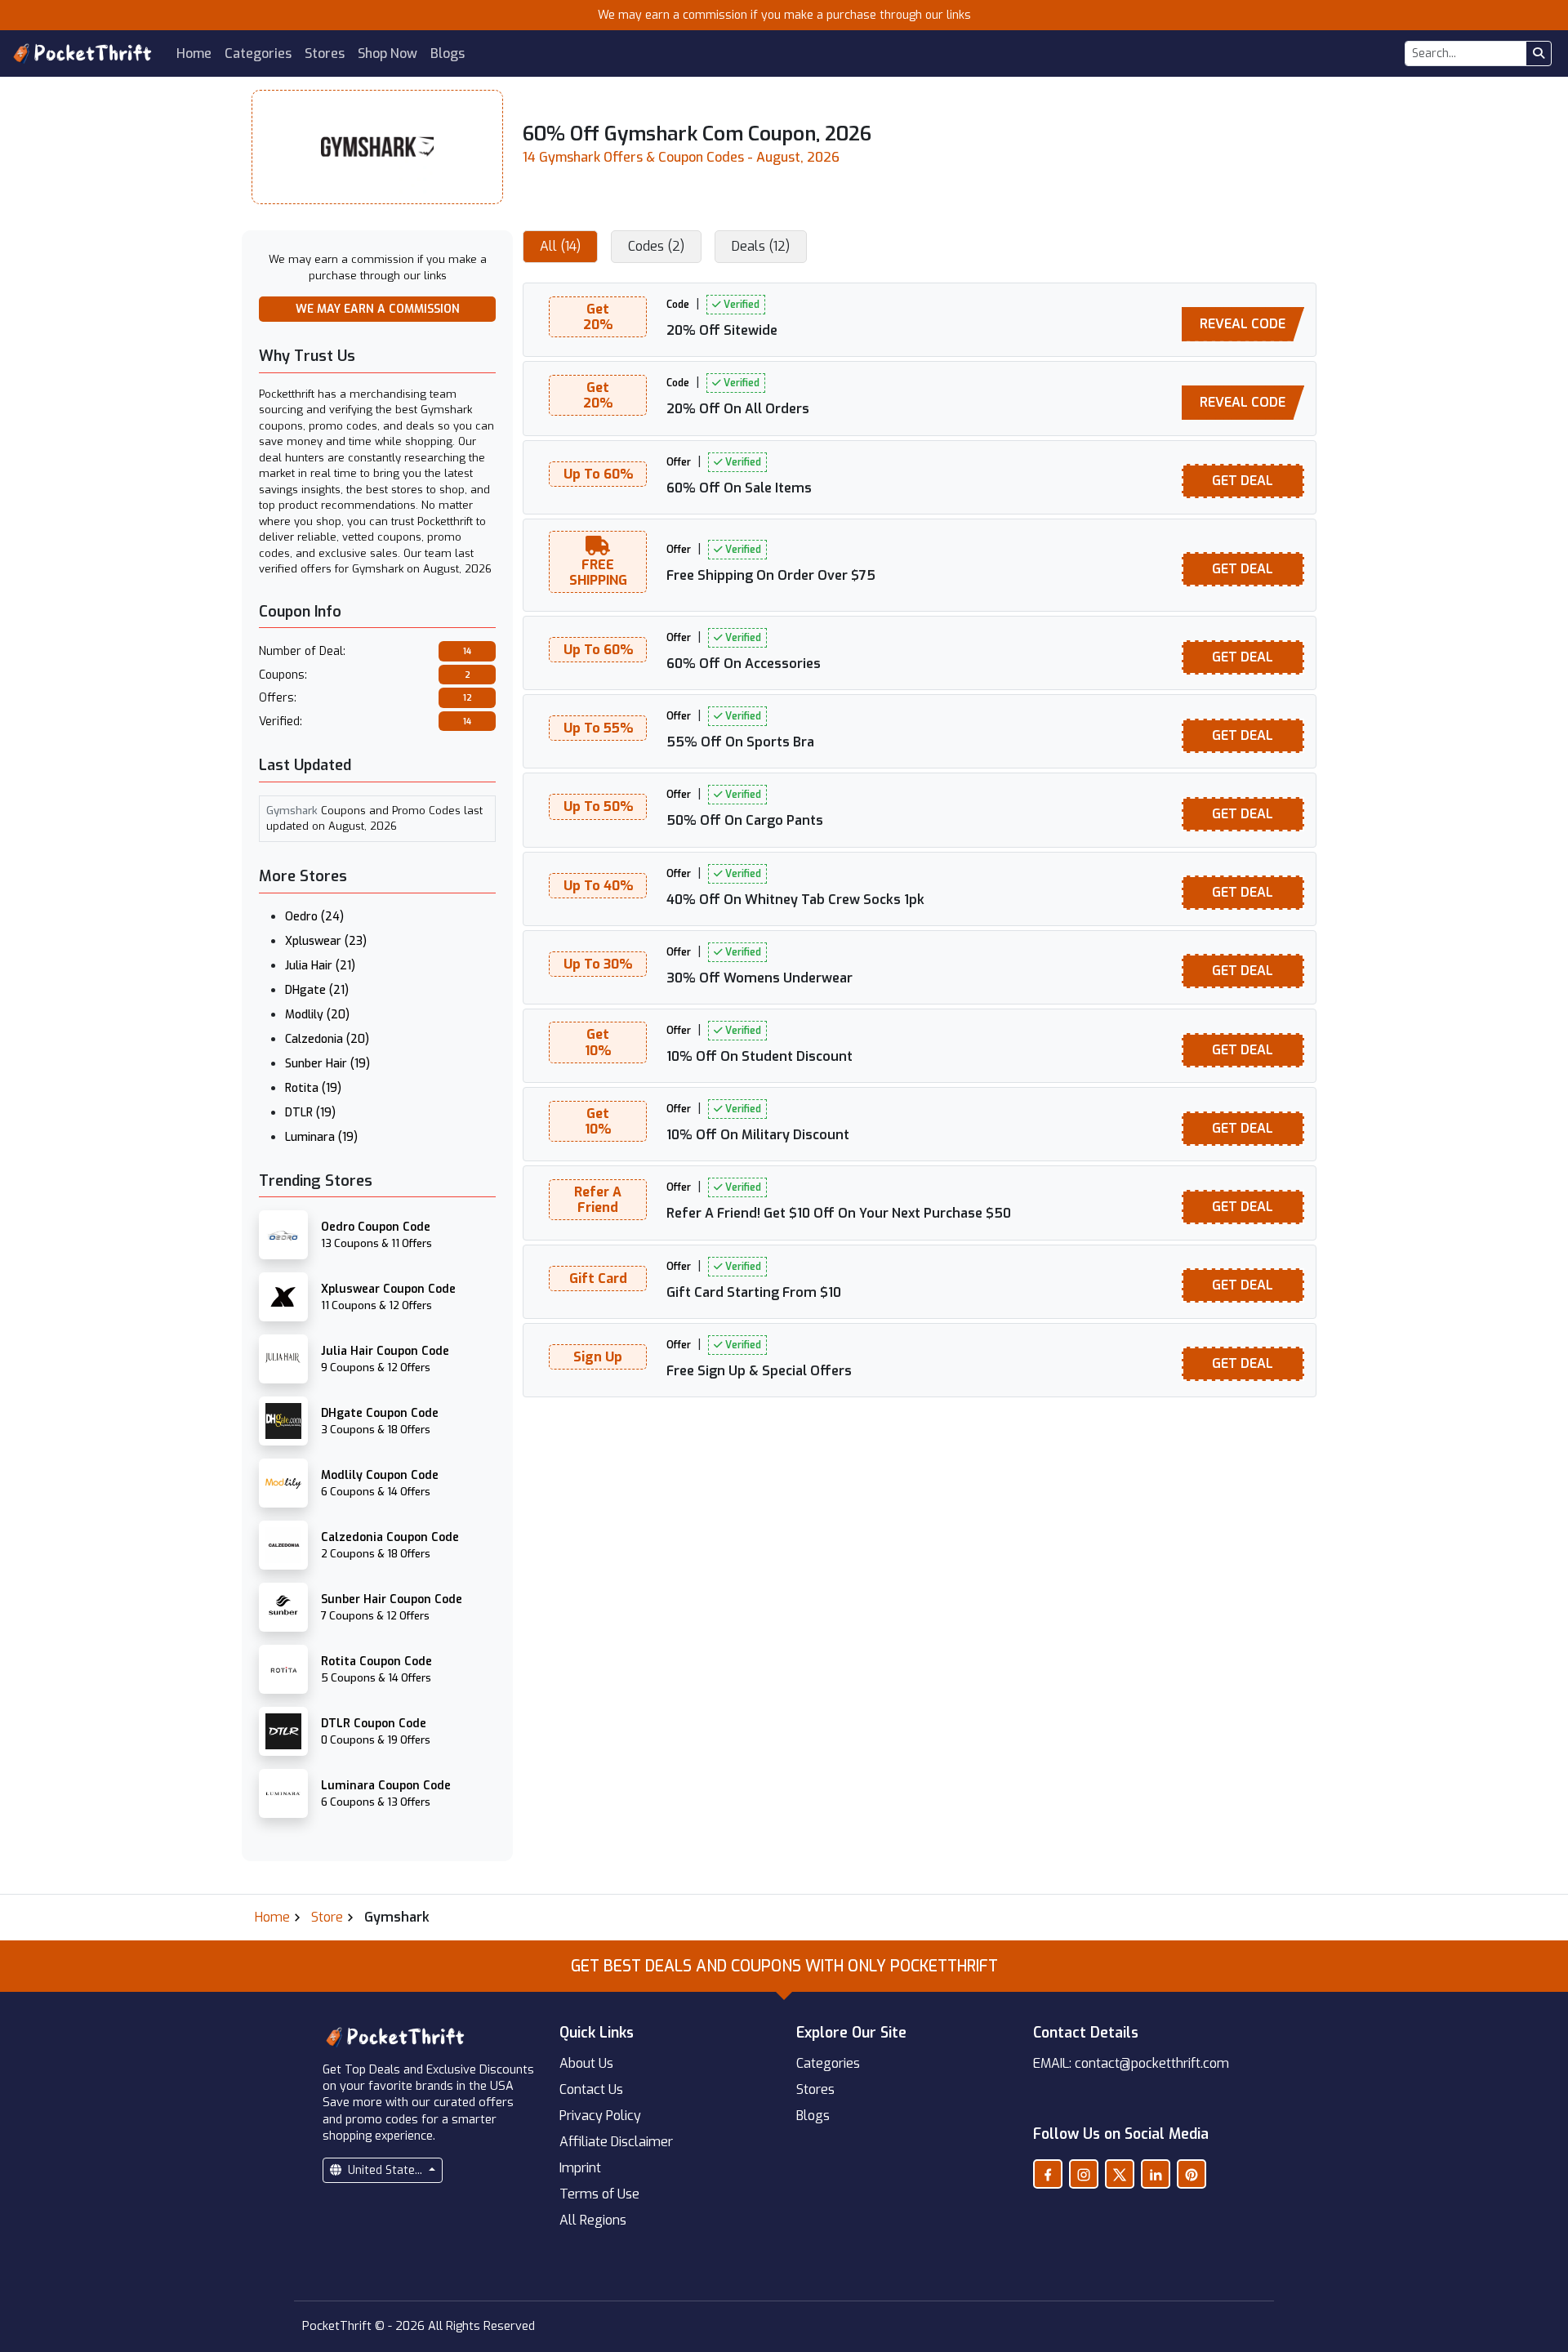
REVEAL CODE (1243, 324)
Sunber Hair (327, 1064)
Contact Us (591, 2089)
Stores (325, 53)
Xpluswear (326, 941)
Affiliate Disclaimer (616, 2142)
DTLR (310, 1113)
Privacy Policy (600, 2116)
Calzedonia (327, 1039)
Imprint (580, 2168)
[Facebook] (1048, 2174)
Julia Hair (320, 966)
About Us (586, 2063)
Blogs (448, 53)
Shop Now (388, 53)
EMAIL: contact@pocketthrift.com (1131, 2063)
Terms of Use (599, 2194)
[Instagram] (1084, 2174)
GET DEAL (1243, 481)
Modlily (317, 1015)
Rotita (313, 1088)
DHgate (317, 990)
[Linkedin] (1156, 2174)
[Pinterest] (1192, 2174)
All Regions (593, 2220)
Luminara (321, 1137)
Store (327, 1917)
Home (194, 53)
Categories (258, 53)
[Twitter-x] (1120, 2174)
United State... (385, 2170)
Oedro (314, 917)
